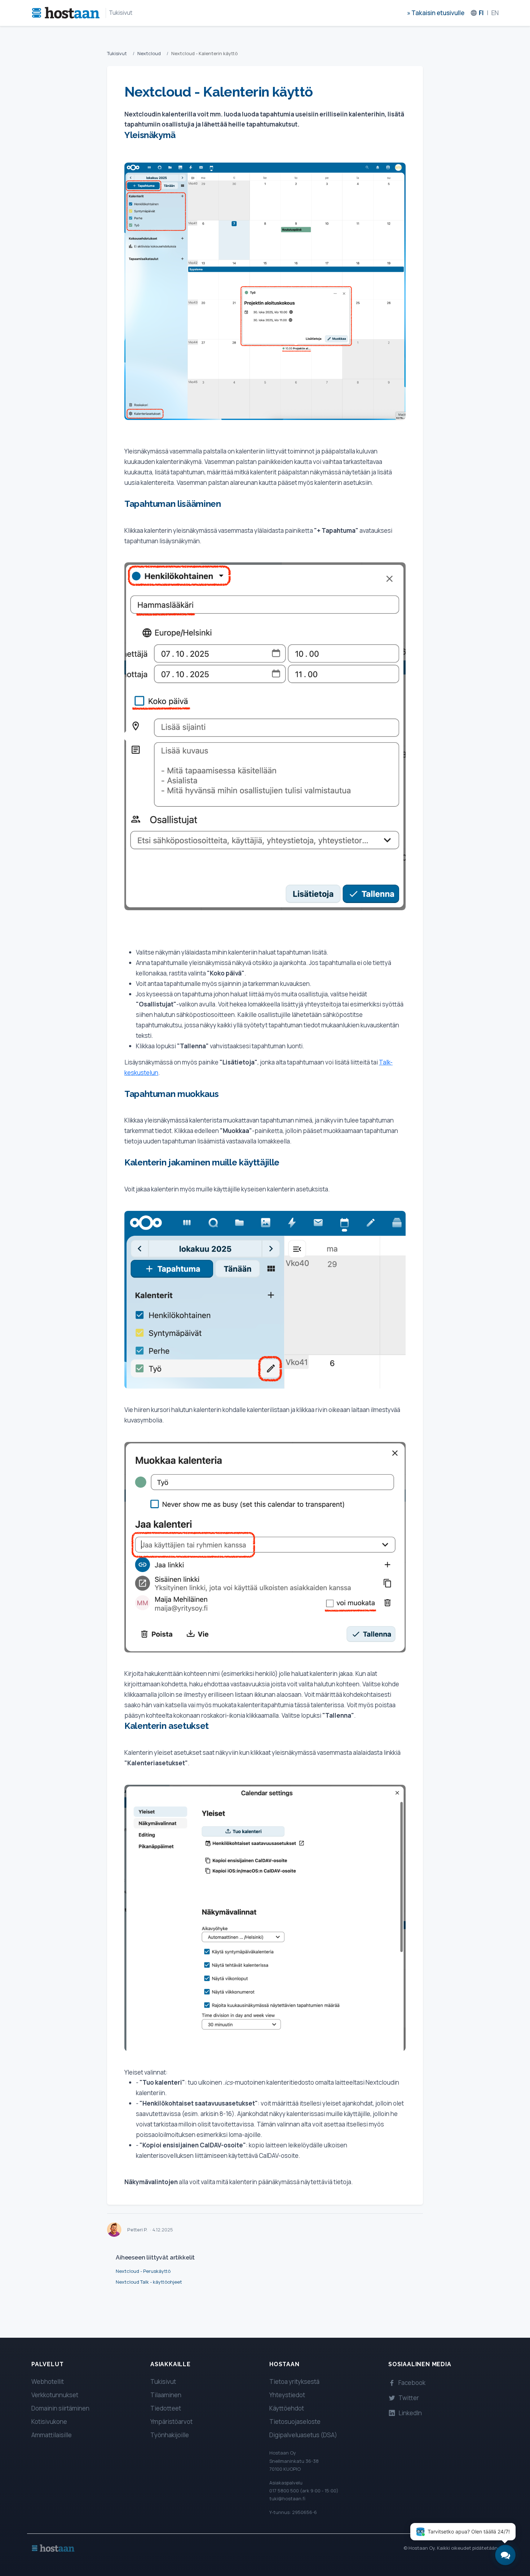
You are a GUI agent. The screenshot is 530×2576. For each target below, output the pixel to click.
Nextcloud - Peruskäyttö (143, 2271)
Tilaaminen (166, 2395)
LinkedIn (410, 2413)
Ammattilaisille (52, 2435)
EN (495, 13)
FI (481, 13)
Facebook (412, 2383)
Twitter (409, 2398)
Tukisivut (121, 13)
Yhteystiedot (287, 2395)
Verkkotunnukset (55, 2395)
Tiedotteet (166, 2408)
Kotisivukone (49, 2422)
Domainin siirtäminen (60, 2408)
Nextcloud (149, 53)
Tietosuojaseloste (295, 2422)
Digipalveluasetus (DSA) (303, 2435)
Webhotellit (48, 2382)
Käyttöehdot (287, 2408)
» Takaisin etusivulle (436, 13)
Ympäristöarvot (171, 2422)
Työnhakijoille (170, 2435)
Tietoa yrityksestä (294, 2382)
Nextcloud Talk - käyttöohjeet (149, 2282)
